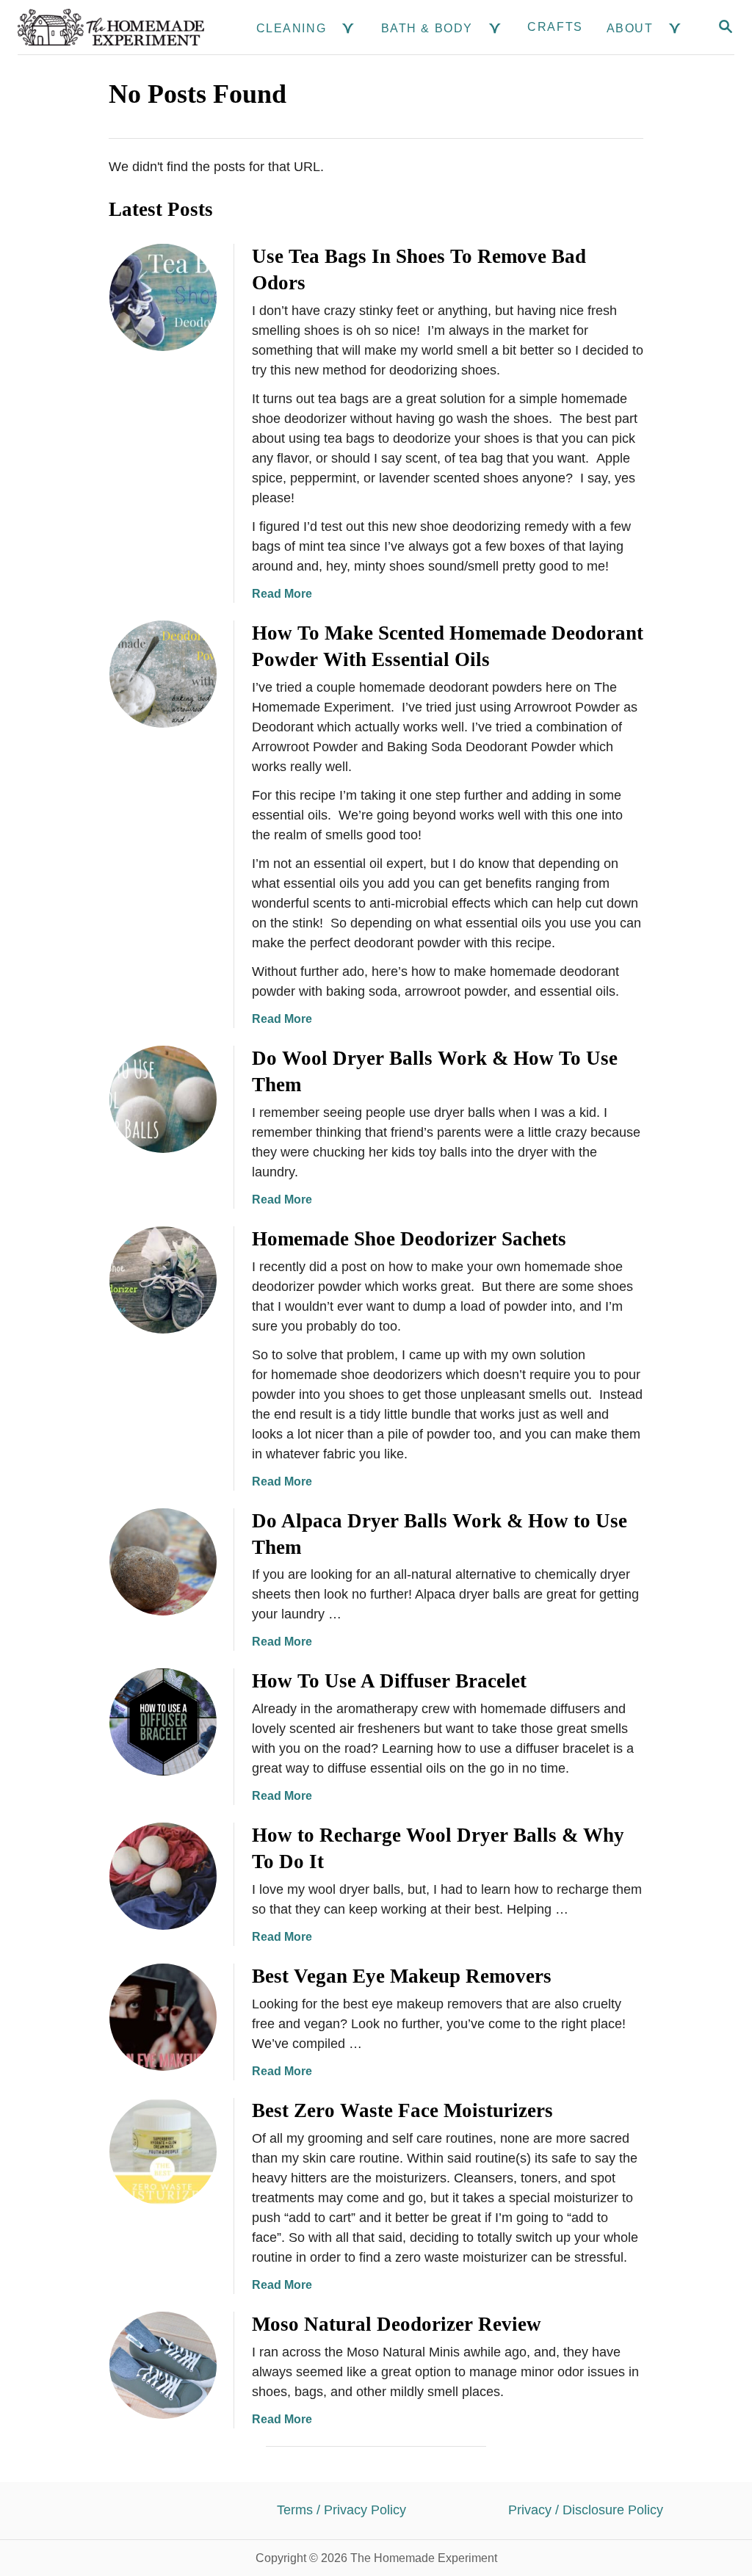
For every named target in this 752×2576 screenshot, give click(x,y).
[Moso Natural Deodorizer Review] (163, 2365)
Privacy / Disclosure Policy (586, 2510)
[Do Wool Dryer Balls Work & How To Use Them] (163, 1099)
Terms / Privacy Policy (341, 2510)
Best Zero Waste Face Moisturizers (402, 2110)
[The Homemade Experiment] (111, 27)
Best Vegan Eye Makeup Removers (402, 1976)
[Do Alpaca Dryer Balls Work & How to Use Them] (163, 1562)
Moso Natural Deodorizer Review (397, 2324)
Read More (282, 594)
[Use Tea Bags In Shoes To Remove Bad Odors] (163, 297)
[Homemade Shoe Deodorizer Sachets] (163, 1280)
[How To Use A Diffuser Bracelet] (163, 1722)
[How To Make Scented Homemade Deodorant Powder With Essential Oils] (163, 674)
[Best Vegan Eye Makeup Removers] (163, 2017)
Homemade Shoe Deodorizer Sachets (409, 1239)
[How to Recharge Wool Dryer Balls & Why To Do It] (163, 1876)
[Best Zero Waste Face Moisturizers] (163, 2152)
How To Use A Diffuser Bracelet (389, 1681)
